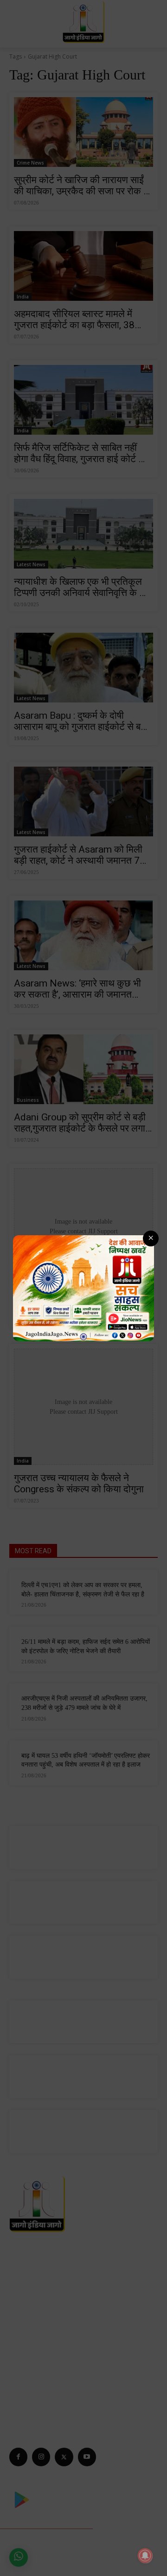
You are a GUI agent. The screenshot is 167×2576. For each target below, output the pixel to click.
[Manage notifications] (145, 2556)
